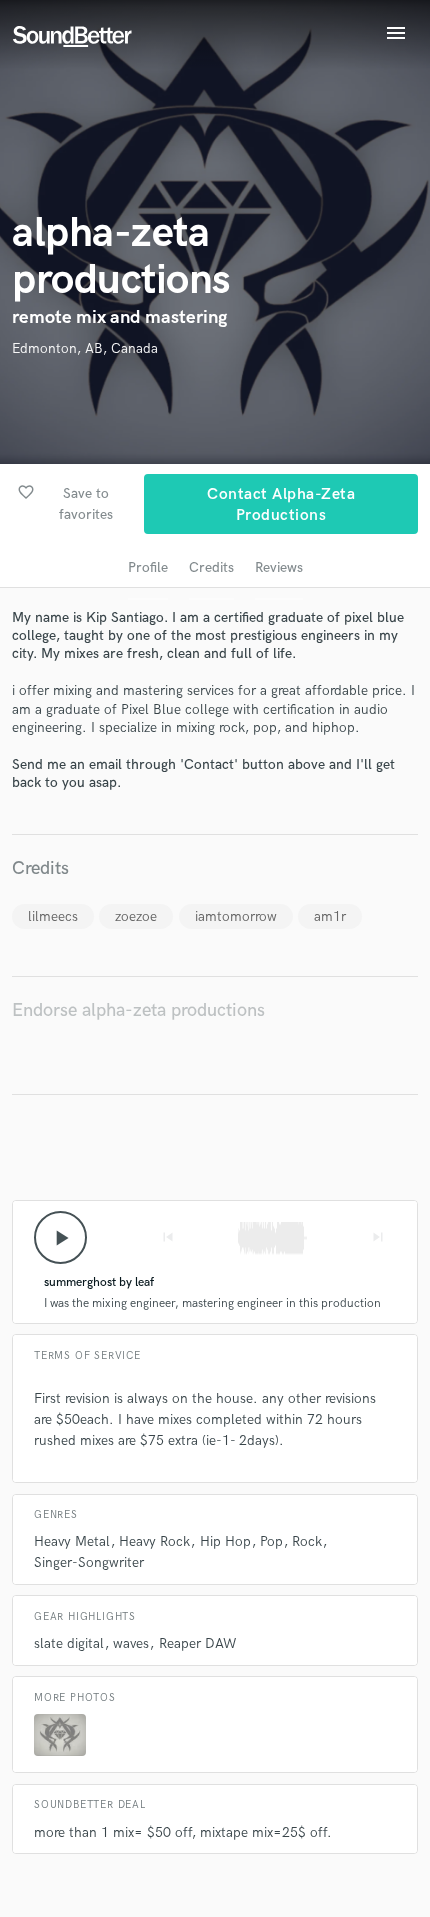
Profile (148, 567)
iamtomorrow (236, 916)
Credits (211, 567)
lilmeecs (53, 916)
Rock (307, 1541)
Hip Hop (225, 1541)
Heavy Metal (72, 1541)
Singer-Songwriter (89, 1562)
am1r (330, 916)
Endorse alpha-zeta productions (138, 1010)
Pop (271, 1541)
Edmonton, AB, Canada (85, 348)
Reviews (279, 567)
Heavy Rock (154, 1541)
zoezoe (136, 916)
